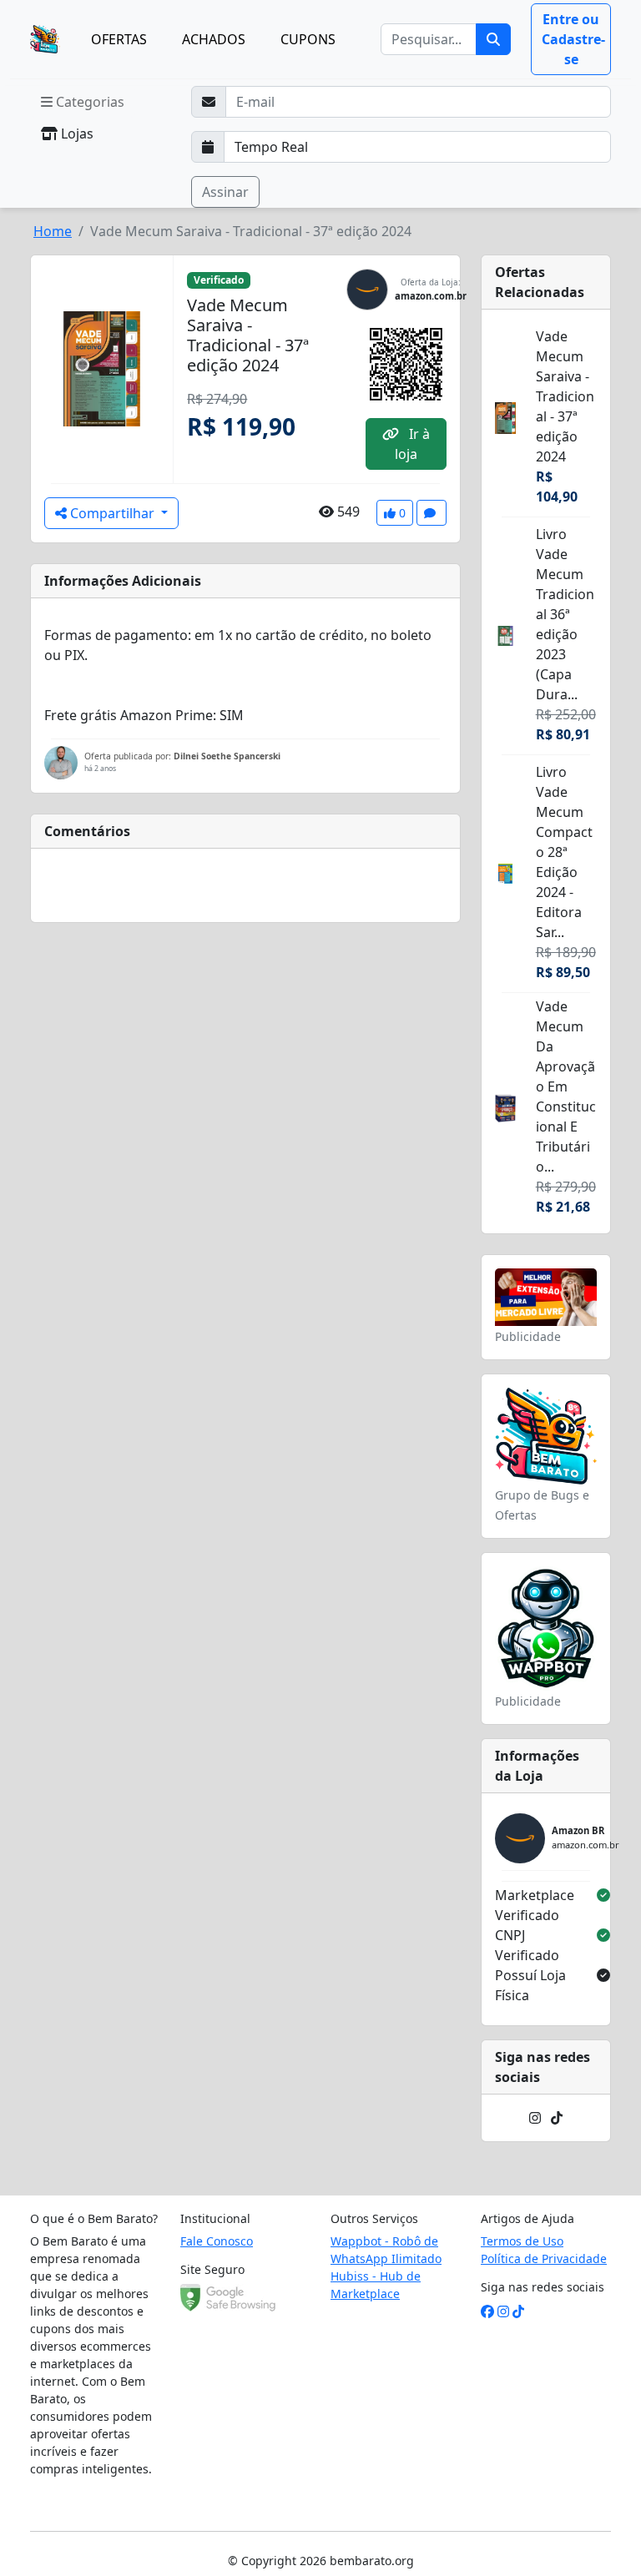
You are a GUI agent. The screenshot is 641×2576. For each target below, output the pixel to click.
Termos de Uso (522, 2241)
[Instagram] (535, 2118)
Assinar (225, 192)
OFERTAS (119, 39)
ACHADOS (214, 39)
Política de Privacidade (544, 2258)
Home (53, 231)
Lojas (76, 134)
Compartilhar (112, 513)
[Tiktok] (557, 2118)
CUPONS (308, 39)
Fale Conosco (217, 2241)
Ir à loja (412, 444)
